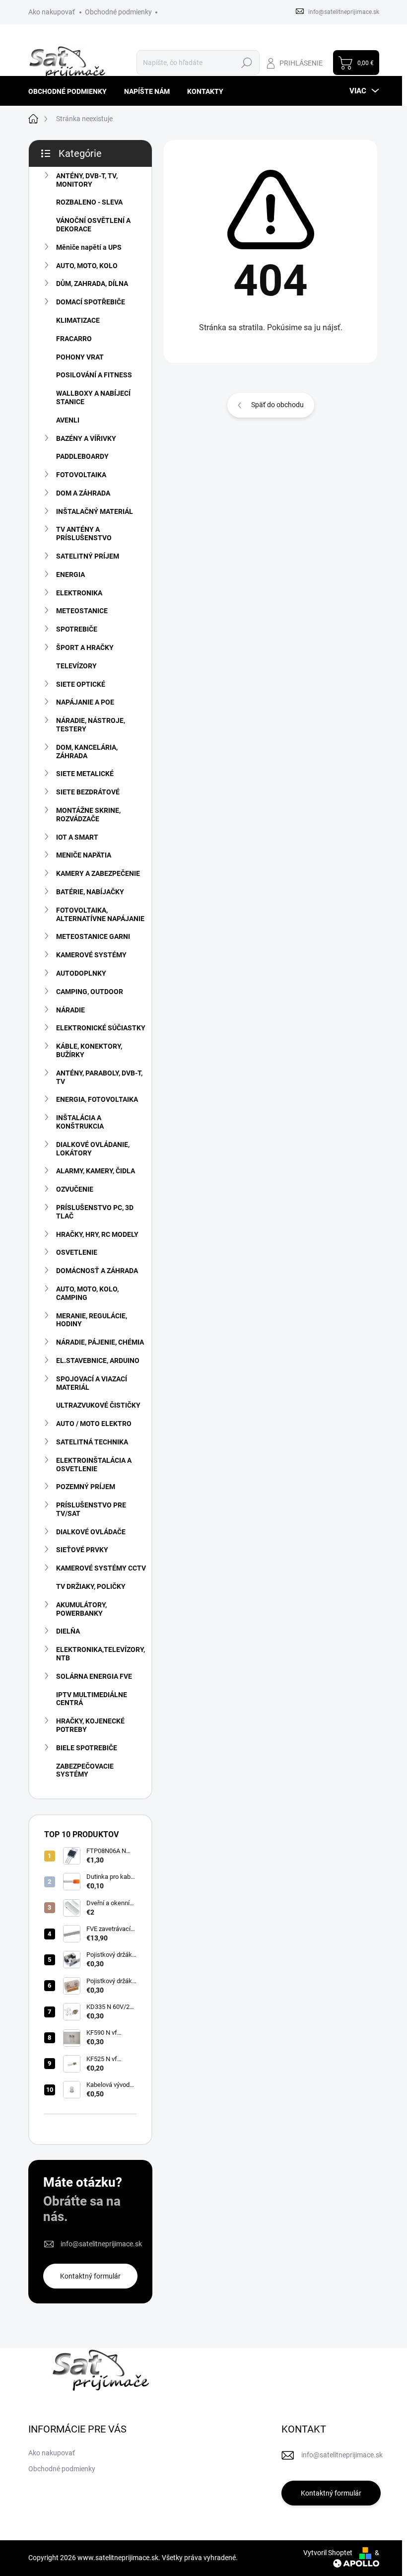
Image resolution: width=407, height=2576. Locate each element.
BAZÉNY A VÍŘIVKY (86, 438)
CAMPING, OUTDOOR (90, 992)
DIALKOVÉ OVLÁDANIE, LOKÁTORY (93, 1149)
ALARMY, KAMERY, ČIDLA (96, 1171)
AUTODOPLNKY (81, 973)
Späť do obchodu (277, 405)
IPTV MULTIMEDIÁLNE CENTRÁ (92, 1699)
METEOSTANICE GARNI (93, 936)
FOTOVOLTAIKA (81, 475)
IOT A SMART (77, 837)
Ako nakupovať (52, 12)
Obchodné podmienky (118, 12)
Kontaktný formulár (90, 2276)
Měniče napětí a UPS (89, 247)
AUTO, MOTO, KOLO (87, 266)
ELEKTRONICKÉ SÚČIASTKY (101, 1028)
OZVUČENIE (75, 1189)
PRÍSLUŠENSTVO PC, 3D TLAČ (95, 1212)
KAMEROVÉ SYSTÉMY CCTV (101, 1568)
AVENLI (68, 420)
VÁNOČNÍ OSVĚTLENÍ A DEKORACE (93, 225)
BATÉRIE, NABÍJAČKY (90, 892)
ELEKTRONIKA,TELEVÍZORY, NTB (101, 1654)
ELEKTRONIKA (79, 593)
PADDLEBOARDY (82, 456)
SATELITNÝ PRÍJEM (88, 556)
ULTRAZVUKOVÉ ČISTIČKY (98, 1405)
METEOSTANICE (82, 611)
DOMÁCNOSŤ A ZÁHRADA (97, 1271)
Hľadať (247, 63)
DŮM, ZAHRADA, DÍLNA (92, 284)
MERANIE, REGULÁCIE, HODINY (92, 1320)
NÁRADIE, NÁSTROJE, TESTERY (91, 725)
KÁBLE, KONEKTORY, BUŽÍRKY (89, 1050)
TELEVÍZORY (76, 666)
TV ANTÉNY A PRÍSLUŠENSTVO (84, 534)
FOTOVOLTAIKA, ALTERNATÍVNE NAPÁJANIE (100, 914)
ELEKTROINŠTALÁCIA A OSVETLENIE (94, 1465)
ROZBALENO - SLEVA (89, 202)
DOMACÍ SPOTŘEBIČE (91, 302)
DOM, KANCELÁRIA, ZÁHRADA (87, 751)
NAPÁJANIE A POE (85, 702)
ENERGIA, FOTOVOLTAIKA (97, 1099)
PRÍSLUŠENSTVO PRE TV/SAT (91, 1509)
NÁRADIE (70, 1010)
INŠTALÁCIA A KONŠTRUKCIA (80, 1122)
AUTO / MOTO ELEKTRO (94, 1424)
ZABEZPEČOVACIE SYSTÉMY (85, 1770)
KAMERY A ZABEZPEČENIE (98, 873)
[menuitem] (71, 91)
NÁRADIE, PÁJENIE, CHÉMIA (100, 1342)
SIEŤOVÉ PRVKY (82, 1550)
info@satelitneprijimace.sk (101, 2244)
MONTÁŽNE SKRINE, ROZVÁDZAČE (88, 815)
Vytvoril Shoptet (328, 2553)
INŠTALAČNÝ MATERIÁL (95, 511)
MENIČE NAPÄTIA (84, 855)
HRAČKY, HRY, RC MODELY (97, 1234)
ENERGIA (70, 574)
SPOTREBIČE (77, 629)
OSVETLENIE (77, 1252)
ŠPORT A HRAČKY (85, 647)
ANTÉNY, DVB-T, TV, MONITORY (87, 180)
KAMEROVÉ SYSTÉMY (91, 955)
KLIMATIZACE (78, 320)
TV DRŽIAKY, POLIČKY (91, 1586)
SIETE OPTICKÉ (81, 684)
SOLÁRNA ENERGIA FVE (94, 1676)
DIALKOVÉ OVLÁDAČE (91, 1532)
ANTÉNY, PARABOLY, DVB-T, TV (99, 1077)
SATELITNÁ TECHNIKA (92, 1442)
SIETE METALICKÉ (85, 774)
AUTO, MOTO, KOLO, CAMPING (87, 1293)
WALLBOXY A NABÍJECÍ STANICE (93, 397)
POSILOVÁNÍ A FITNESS (94, 375)
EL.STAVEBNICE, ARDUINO (98, 1360)
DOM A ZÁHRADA (83, 493)
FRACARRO (74, 339)
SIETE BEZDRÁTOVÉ (88, 792)
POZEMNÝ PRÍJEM (86, 1487)
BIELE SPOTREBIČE (87, 1748)
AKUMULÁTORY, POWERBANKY (81, 1609)
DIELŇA (68, 1631)
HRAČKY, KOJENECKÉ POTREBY (90, 1725)
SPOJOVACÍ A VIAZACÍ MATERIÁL (92, 1383)
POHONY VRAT (80, 357)
